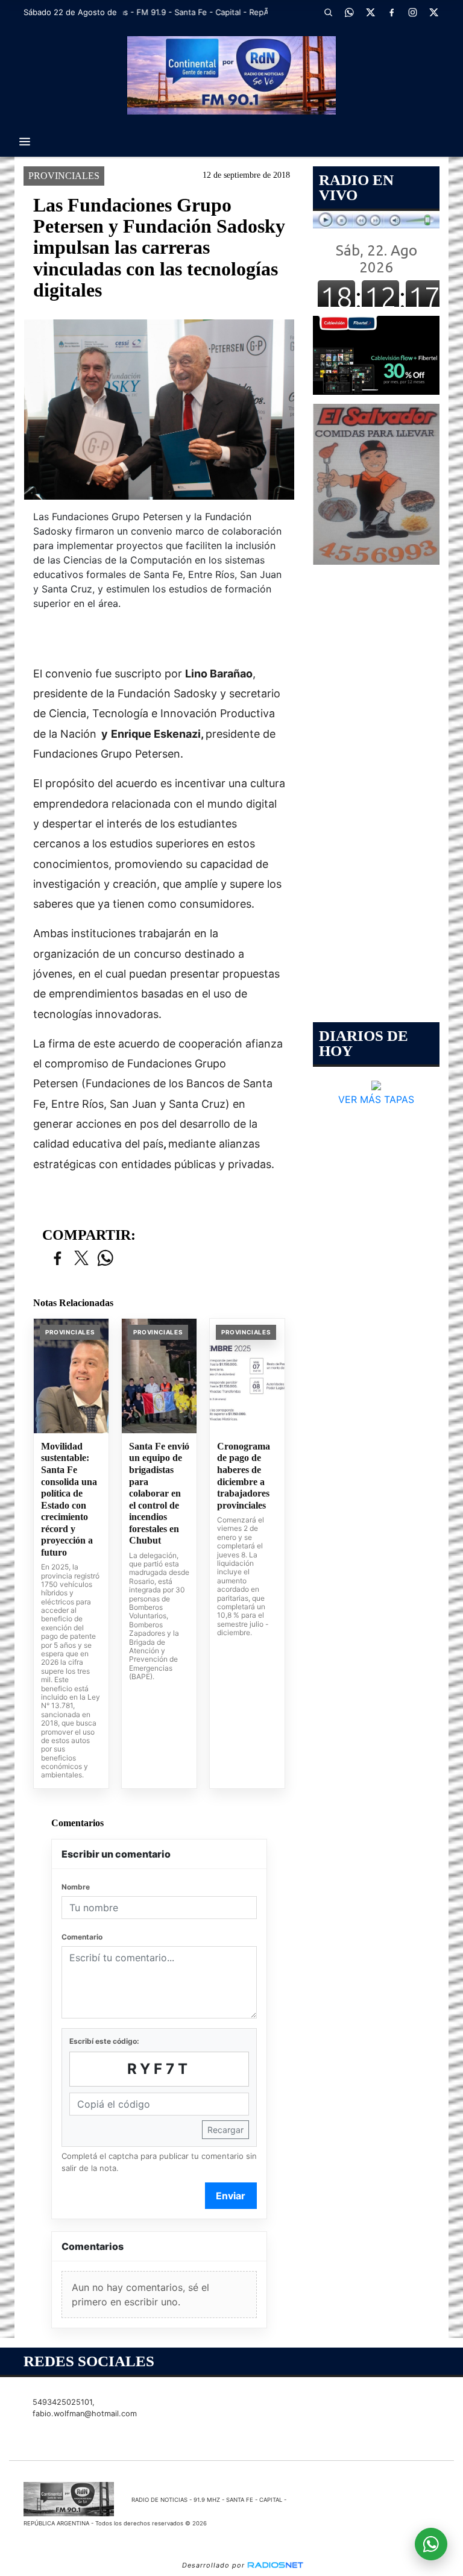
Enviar (231, 2196)
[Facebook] (391, 12)
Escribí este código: (104, 2041)
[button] (328, 12)
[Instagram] (412, 12)
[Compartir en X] (81, 1259)
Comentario (82, 1937)
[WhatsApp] (349, 12)
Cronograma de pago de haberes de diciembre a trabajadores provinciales (244, 1476)
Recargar (225, 2130)
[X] (370, 12)
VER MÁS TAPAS (376, 1099)
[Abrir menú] (25, 142)
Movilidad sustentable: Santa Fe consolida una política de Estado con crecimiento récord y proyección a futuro (69, 1499)
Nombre (76, 1887)
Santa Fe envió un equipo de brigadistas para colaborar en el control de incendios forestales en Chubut (159, 1493)
